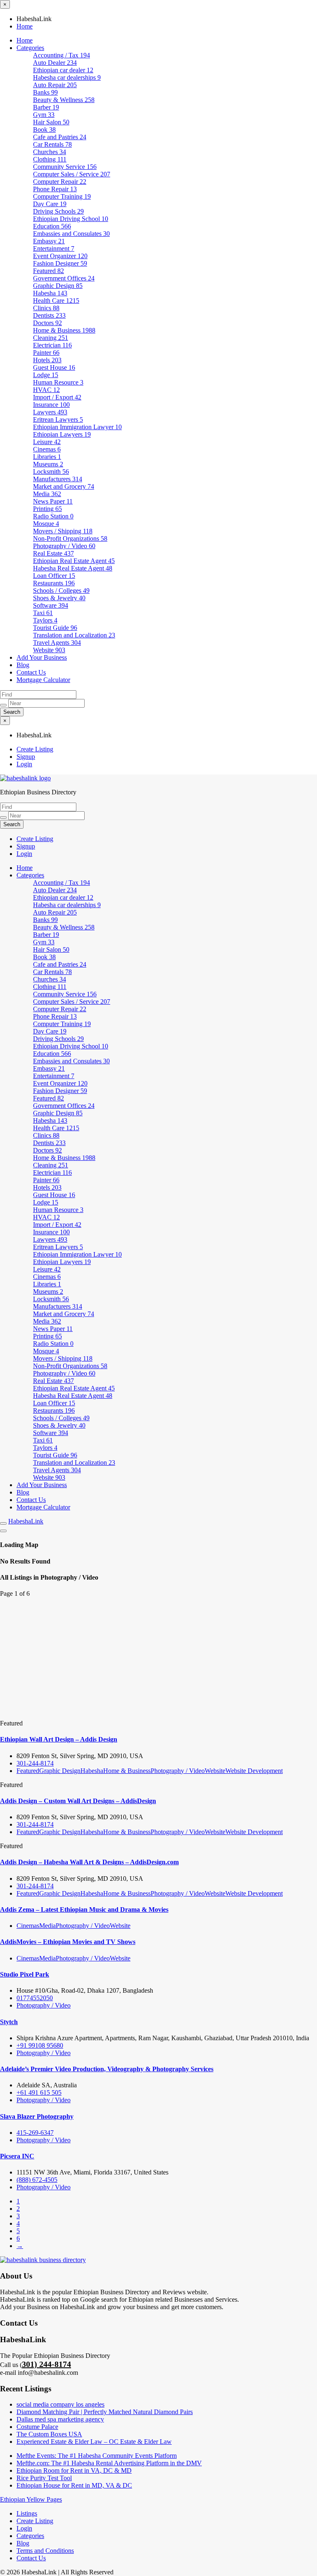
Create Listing (35, 749)
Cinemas (47, 449)
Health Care (56, 301)
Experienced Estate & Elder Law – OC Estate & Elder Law (94, 2442)
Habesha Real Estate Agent (73, 568)
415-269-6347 (35, 2133)
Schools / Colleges (61, 591)
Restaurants (54, 583)
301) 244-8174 (46, 2364)
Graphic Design (58, 286)
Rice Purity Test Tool (44, 2478)
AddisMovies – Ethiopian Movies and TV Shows (68, 1942)
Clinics (46, 308)
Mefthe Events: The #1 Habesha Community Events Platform (97, 2456)
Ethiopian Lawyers (62, 434)
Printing (47, 509)
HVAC (46, 390)
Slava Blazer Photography (37, 2116)
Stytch (9, 2022)
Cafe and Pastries (60, 137)
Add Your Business (42, 657)
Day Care (50, 204)
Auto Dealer (55, 63)
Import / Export (57, 397)
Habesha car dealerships (67, 77)
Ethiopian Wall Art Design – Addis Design (59, 1739)
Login (24, 764)
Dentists (49, 315)
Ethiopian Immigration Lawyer (77, 427)
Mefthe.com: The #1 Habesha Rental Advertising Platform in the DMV (109, 2463)
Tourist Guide (55, 628)
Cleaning (51, 338)
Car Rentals (52, 144)
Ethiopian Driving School (71, 219)
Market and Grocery (64, 486)
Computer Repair (60, 182)
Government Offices (64, 278)
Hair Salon (51, 122)
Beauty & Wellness (64, 100)
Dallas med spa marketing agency (60, 2419)
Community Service (65, 167)
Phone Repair (55, 189)
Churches (50, 152)
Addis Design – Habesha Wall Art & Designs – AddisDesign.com (89, 1862)
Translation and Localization (74, 635)
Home (25, 26)
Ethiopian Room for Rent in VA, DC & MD (74, 2470)
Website (49, 650)
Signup (26, 757)
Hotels (47, 360)
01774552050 (35, 1998)
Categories (30, 48)
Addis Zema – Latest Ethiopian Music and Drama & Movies (84, 1909)
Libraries (47, 457)
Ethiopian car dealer (63, 70)
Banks (45, 92)
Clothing (50, 159)
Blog (23, 665)
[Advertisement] (158, 1659)
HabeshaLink (26, 1521)
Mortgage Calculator (43, 680)
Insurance (51, 405)
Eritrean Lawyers (58, 419)
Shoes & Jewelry (59, 598)
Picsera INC (17, 2156)
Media (47, 494)
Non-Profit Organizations (70, 538)
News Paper (53, 501)
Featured (48, 271)
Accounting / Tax (62, 55)
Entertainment (54, 248)
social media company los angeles (60, 2404)
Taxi (43, 613)
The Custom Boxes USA (49, 2434)
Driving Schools (58, 211)
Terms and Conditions (45, 2551)
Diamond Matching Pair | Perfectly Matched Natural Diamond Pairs (105, 2412)
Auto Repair (55, 85)
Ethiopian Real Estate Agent (74, 561)
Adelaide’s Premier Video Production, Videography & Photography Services (107, 2069)
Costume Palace (37, 2427)
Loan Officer (54, 576)
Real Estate (53, 553)
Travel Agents (57, 643)
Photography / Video (64, 546)
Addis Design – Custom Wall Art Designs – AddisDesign (78, 1801)
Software (51, 605)
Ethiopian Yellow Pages (31, 2499)
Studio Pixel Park (25, 1974)
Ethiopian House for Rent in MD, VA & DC (74, 2485)
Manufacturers (58, 479)
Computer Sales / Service (72, 174)
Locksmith (51, 472)
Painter (46, 353)
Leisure (47, 442)
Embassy (49, 241)
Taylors (45, 620)
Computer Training (62, 196)
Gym (44, 115)
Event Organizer (60, 256)
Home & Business (64, 330)
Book (44, 130)
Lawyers (50, 412)
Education (52, 226)
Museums (48, 464)
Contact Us (31, 672)
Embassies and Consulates (71, 234)
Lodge (46, 375)
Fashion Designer (60, 263)
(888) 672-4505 (37, 2180)
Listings (27, 2513)
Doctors (47, 323)
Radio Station (53, 516)
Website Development (254, 1771)
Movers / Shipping (63, 531)
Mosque (46, 524)
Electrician (52, 345)
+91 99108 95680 (40, 2045)
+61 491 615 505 (39, 2092)
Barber (46, 107)
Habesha (50, 293)
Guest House (54, 367)
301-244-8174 (35, 1763)
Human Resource (58, 382)
